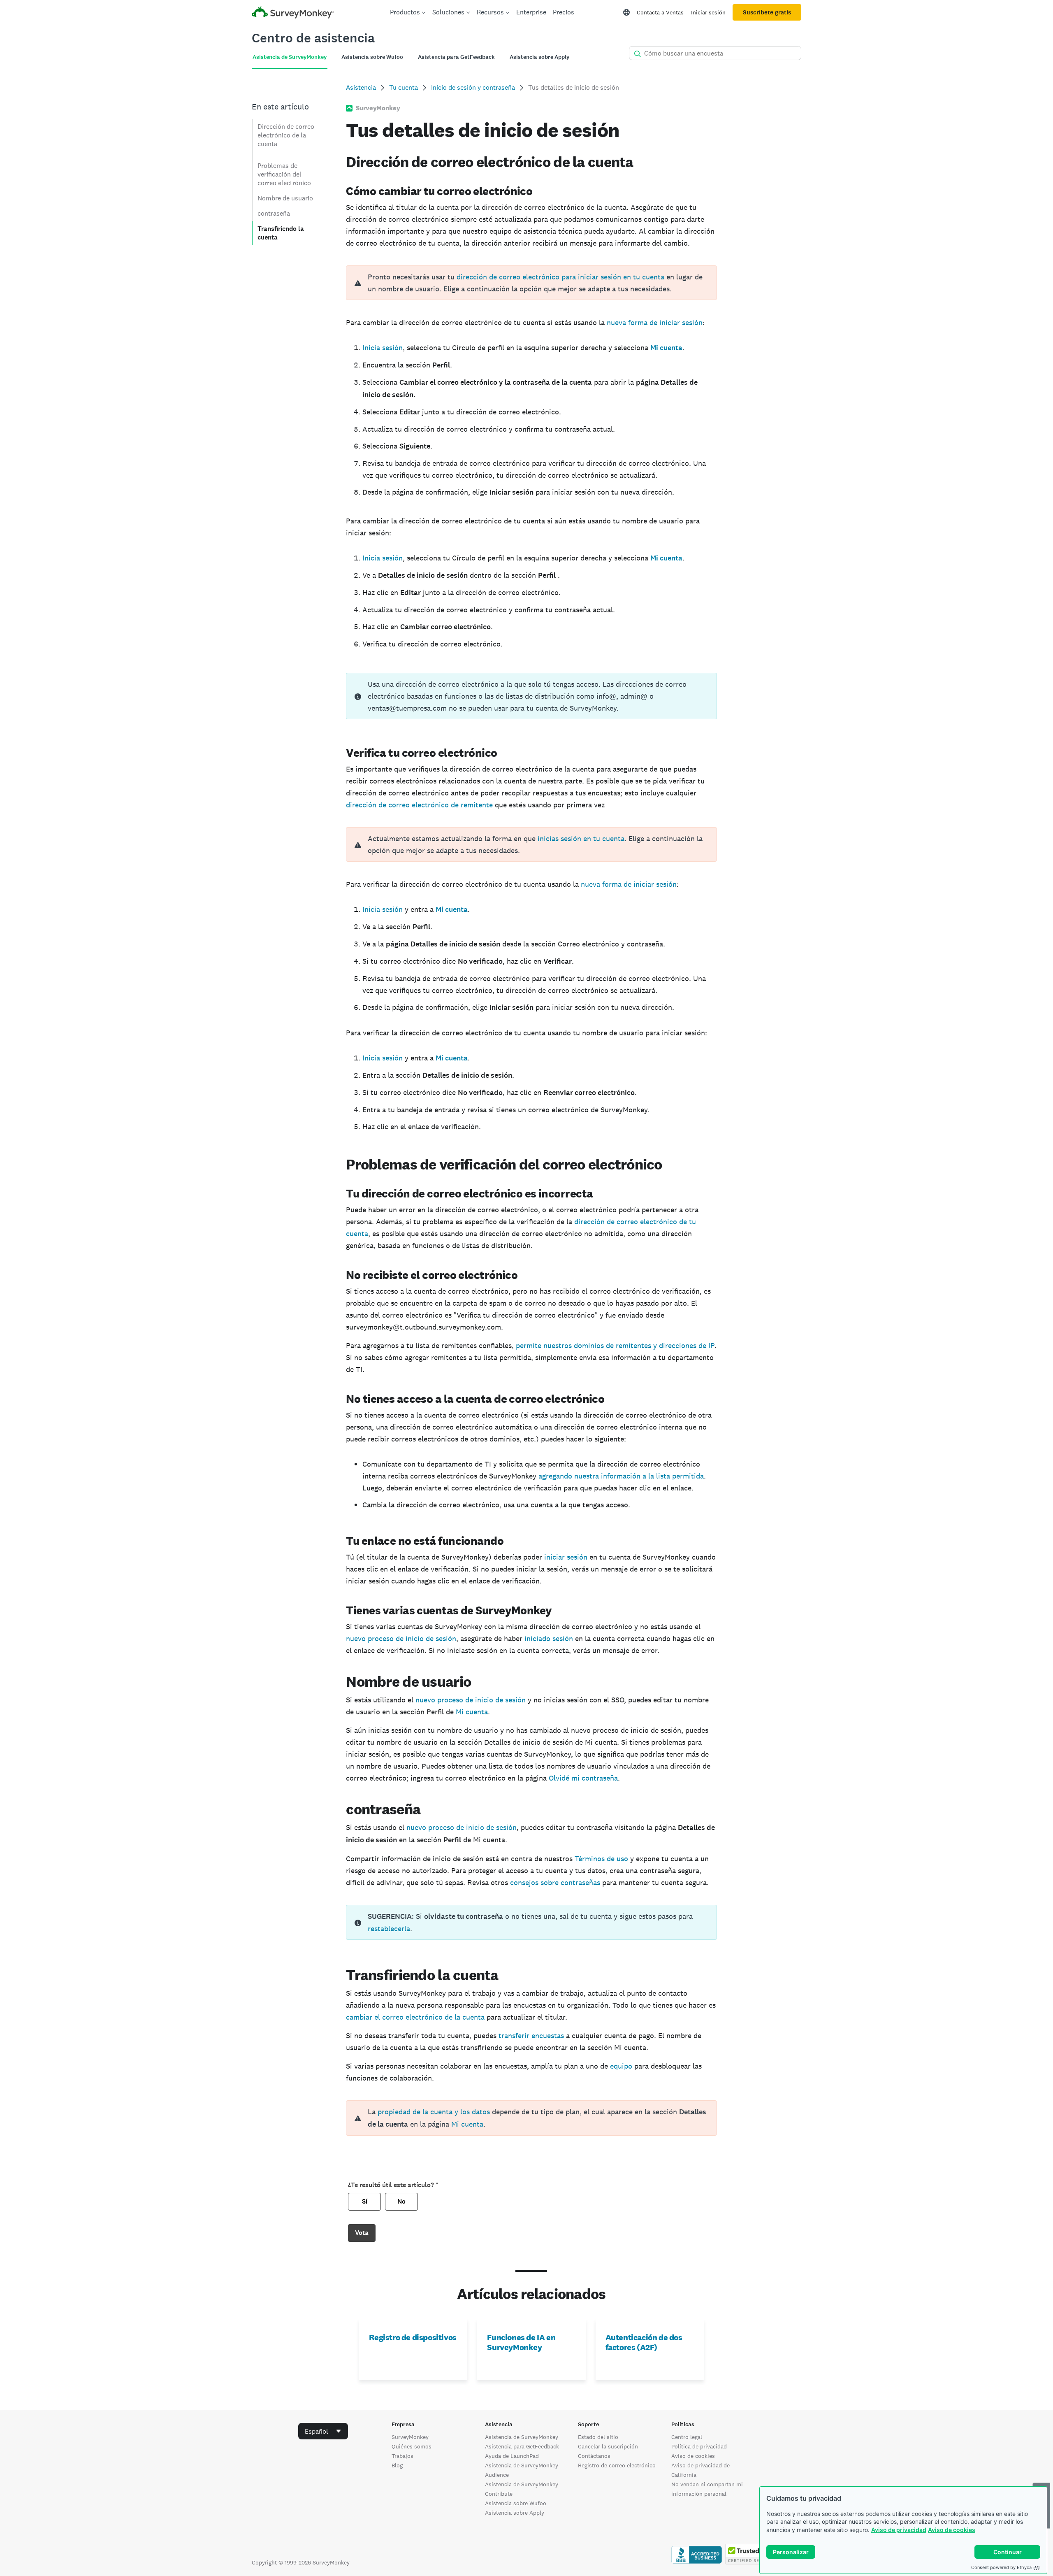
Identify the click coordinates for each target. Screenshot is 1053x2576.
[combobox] (323, 2431)
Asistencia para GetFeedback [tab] (456, 57)
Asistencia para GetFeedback (522, 2446)
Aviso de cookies (952, 2530)
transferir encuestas (531, 2035)
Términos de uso (601, 1859)
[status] (531, 696)
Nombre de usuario (285, 198)
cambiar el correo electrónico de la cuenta (415, 2017)
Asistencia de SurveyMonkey (522, 2437)
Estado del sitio (598, 2437)
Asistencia (361, 87)
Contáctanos (594, 2456)
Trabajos (402, 2456)
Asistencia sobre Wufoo (516, 2503)
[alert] (531, 283)
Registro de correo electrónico (617, 2465)
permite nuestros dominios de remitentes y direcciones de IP (615, 1345)
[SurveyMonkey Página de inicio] (293, 13)
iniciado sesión (549, 1638)
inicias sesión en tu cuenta (581, 838)
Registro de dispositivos (413, 2337)
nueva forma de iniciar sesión (655, 322)
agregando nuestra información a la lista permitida (621, 1476)
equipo (621, 2066)
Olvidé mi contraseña (583, 1778)
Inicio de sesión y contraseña (473, 87)
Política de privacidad (699, 2446)
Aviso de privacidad (899, 2530)
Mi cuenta (472, 1712)
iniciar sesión (566, 1557)
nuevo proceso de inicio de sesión (401, 1638)
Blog (397, 2465)
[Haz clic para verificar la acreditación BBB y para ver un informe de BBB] (697, 2562)
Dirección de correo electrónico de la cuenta (286, 135)
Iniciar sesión (708, 12)
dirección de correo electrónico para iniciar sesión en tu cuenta (560, 277)
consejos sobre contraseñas (555, 1882)
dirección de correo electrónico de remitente (419, 805)
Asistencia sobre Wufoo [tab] (372, 57)
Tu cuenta (404, 87)
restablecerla (389, 1929)
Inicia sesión (383, 348)
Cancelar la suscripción (608, 2446)
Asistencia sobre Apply (515, 2513)
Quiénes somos (412, 2446)
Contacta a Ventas (660, 12)
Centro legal (687, 2437)
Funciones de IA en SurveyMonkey (521, 2342)
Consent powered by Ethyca (1001, 2567)
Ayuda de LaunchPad (512, 2456)
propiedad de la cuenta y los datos (434, 2112)
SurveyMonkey (410, 2437)
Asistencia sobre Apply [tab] (539, 57)
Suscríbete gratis (767, 12)
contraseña (274, 213)
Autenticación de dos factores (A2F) (644, 2342)
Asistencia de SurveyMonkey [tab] (290, 57)
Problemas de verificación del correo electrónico (284, 174)
